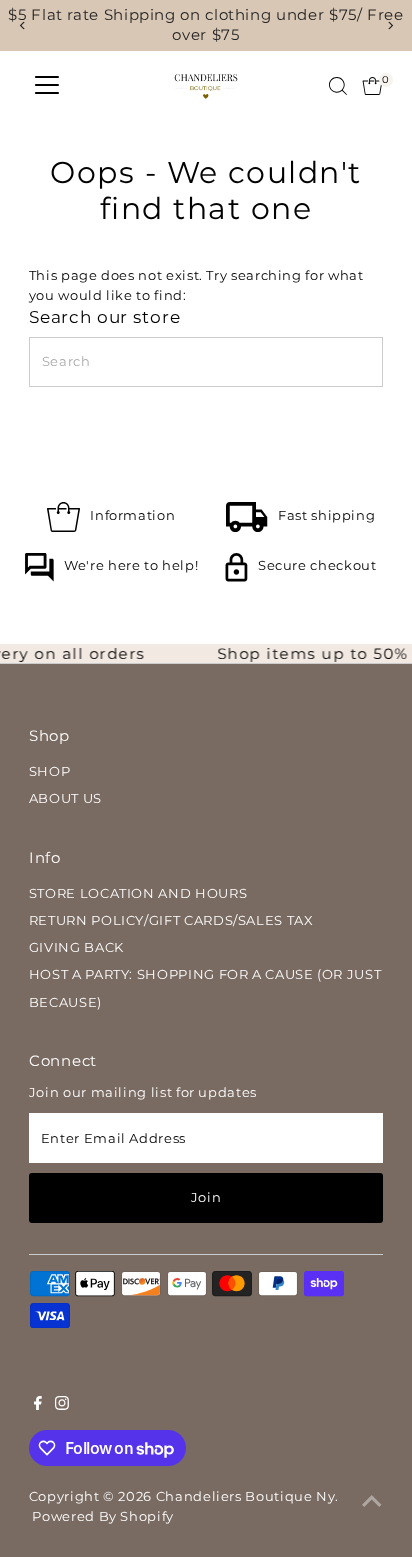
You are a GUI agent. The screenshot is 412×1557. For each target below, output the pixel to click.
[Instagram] (62, 1406)
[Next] (389, 25)
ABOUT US (65, 798)
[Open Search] (338, 86)
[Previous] (22, 25)
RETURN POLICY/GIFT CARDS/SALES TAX (171, 920)
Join (206, 1197)
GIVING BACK (76, 947)
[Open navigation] (47, 86)
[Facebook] (38, 1406)
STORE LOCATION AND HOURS (138, 893)
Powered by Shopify (102, 1516)
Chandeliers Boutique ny (246, 1496)
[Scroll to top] (372, 1502)
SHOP (50, 771)
